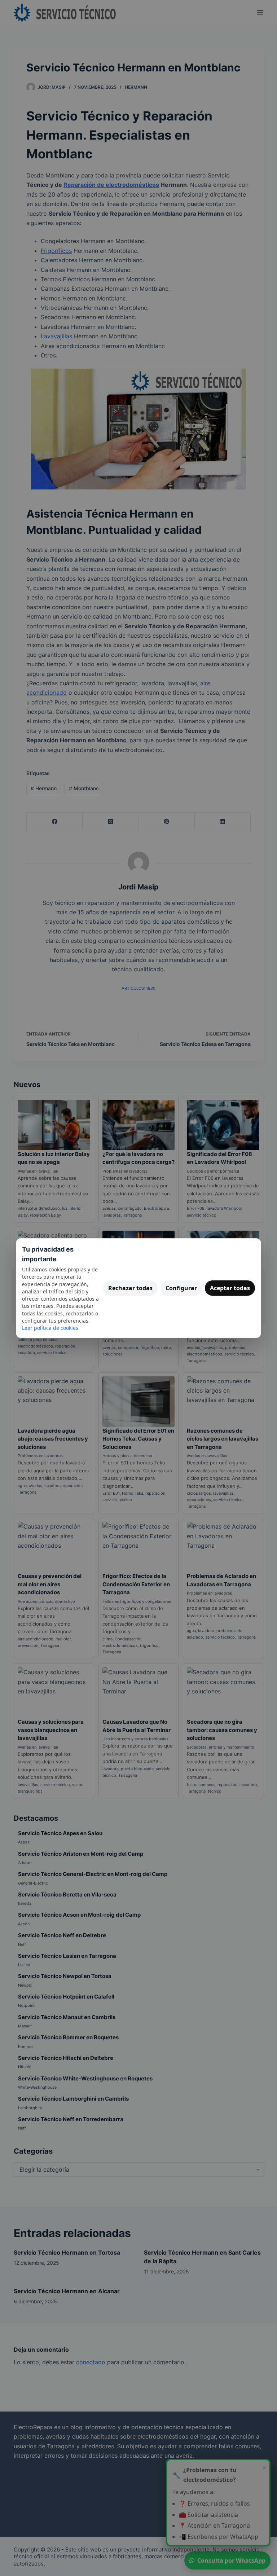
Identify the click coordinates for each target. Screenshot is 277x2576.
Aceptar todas (230, 1288)
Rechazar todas (130, 1288)
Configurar (181, 1288)
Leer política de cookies (50, 1328)
